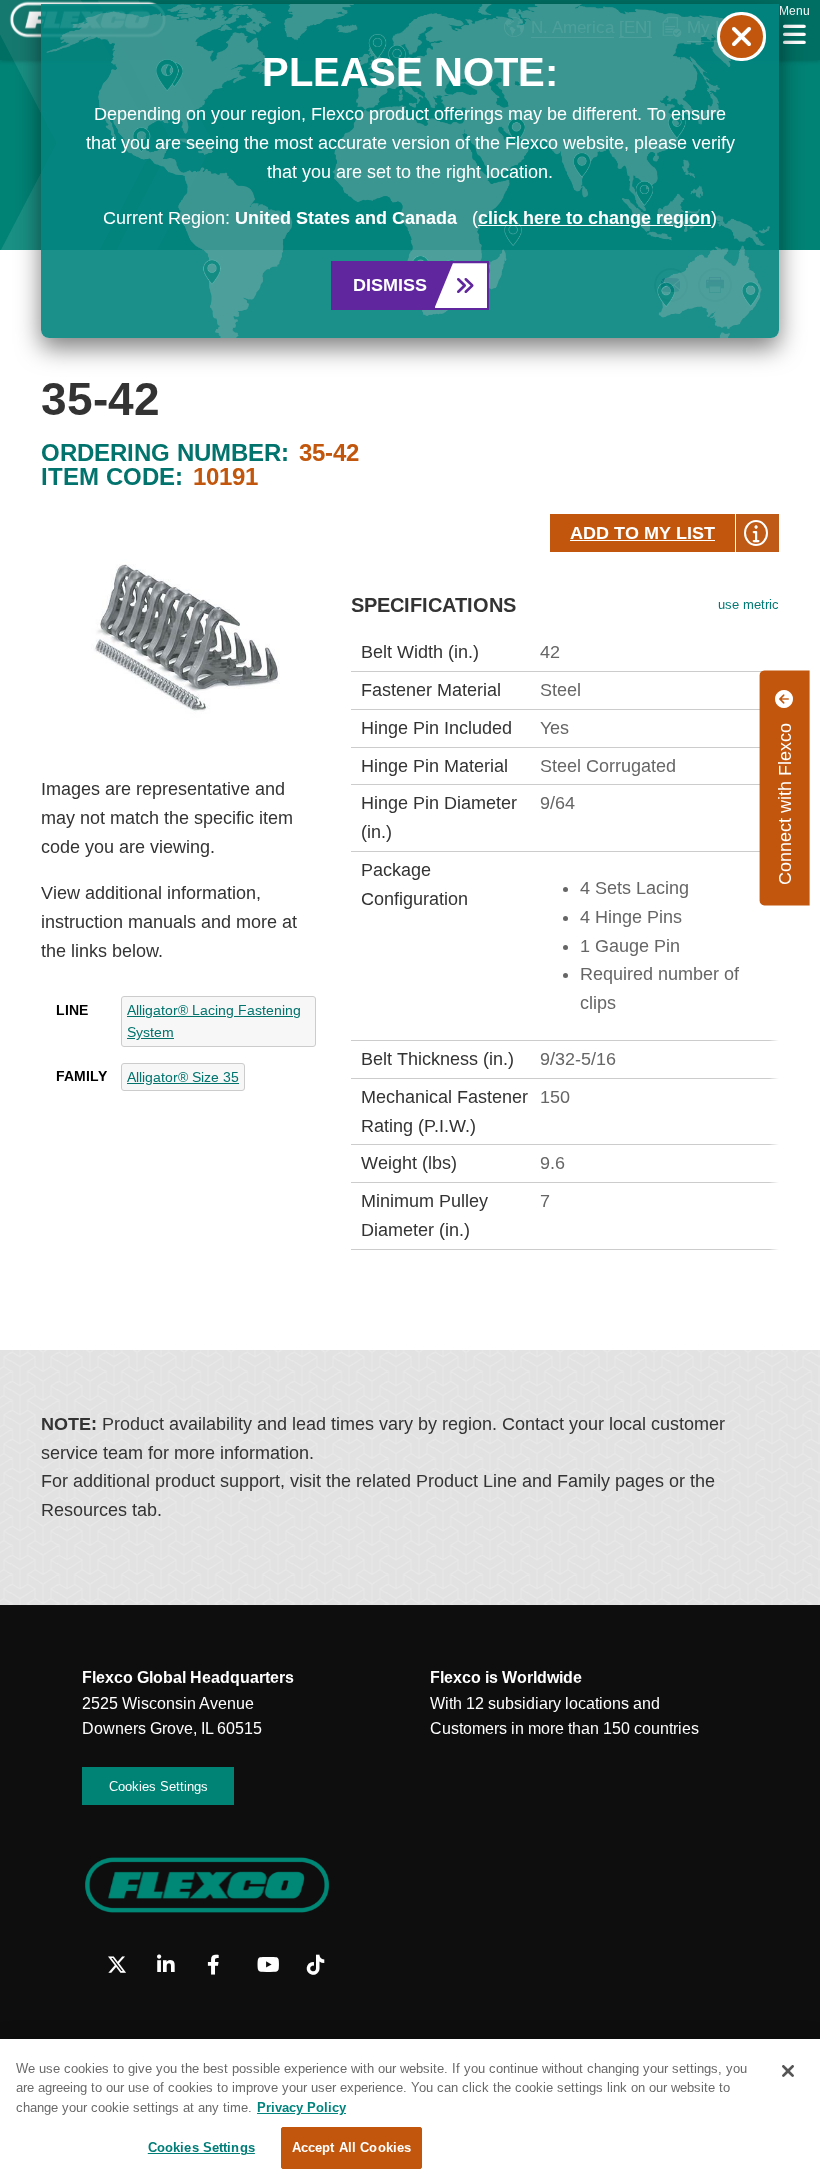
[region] (410, 2109)
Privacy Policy (301, 2107)
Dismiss (390, 285)
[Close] (788, 2071)
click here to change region (594, 218)
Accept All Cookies (351, 2147)
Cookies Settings (201, 2147)
